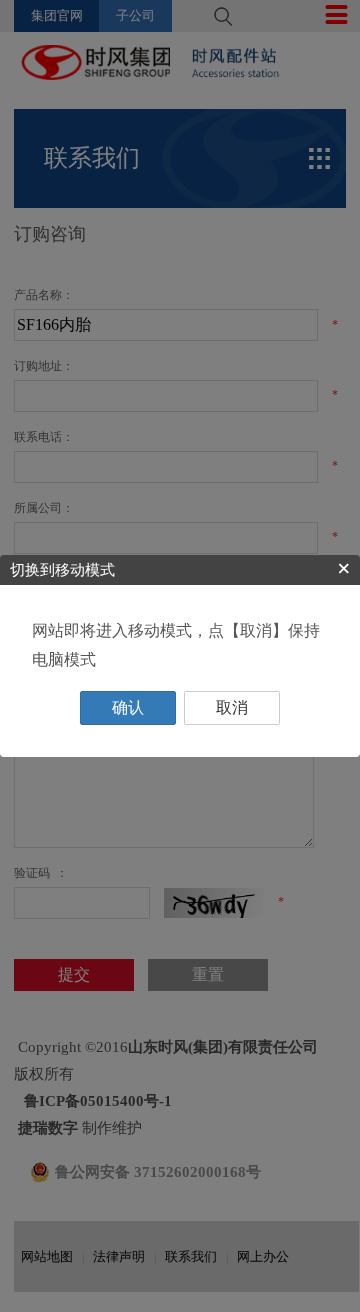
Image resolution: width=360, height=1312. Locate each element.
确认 (128, 707)
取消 (232, 707)
